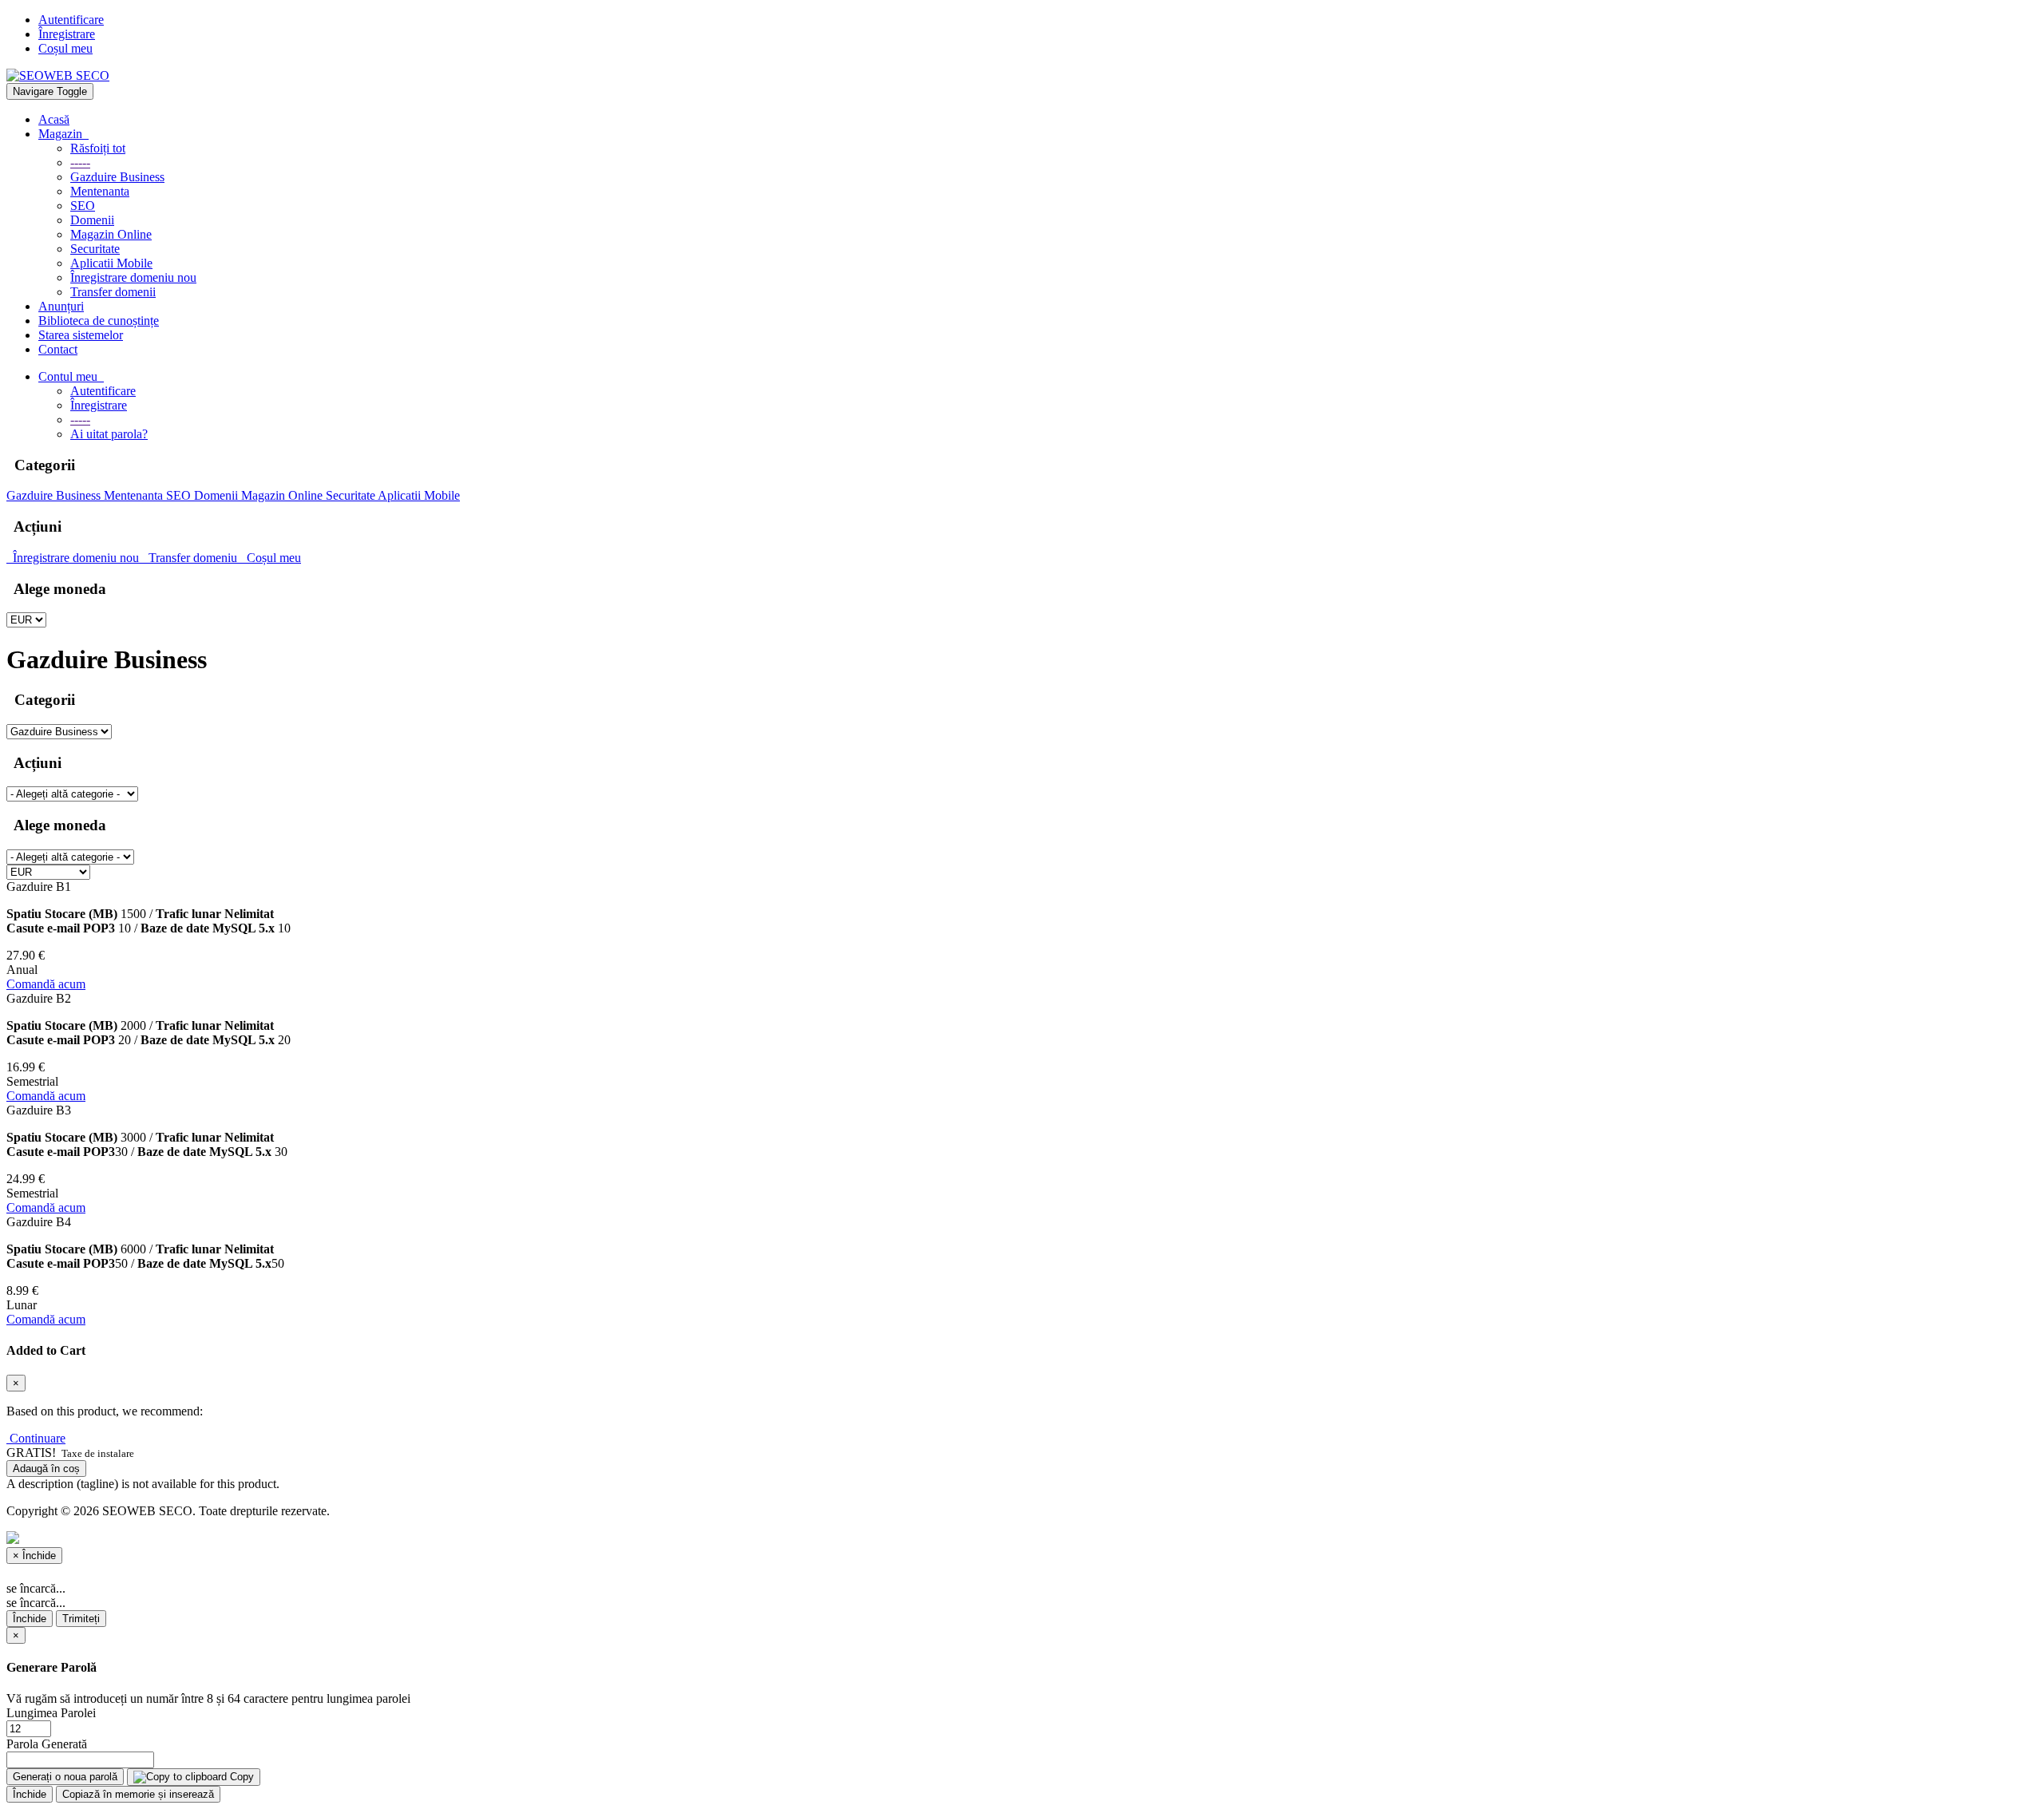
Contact (58, 349)
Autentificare (71, 20)
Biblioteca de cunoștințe (99, 321)
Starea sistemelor (81, 335)
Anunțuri (61, 306)
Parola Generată (47, 1744)
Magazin (63, 134)
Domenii (92, 220)
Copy (240, 1777)
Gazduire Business (117, 177)
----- (80, 162)
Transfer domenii (113, 292)
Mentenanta (100, 191)
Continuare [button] (38, 1438)
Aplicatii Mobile (111, 263)
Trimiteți (81, 1619)
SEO (83, 206)
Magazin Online (111, 234)
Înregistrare (67, 34)
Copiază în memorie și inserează (138, 1794)
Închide (30, 1619)
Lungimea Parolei (51, 1713)
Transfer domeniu (191, 558)
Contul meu (71, 376)
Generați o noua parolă (65, 1777)
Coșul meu (65, 48)
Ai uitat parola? (109, 434)
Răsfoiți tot (98, 148)
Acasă (54, 119)
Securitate (95, 249)
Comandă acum (46, 984)
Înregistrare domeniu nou (133, 277)
